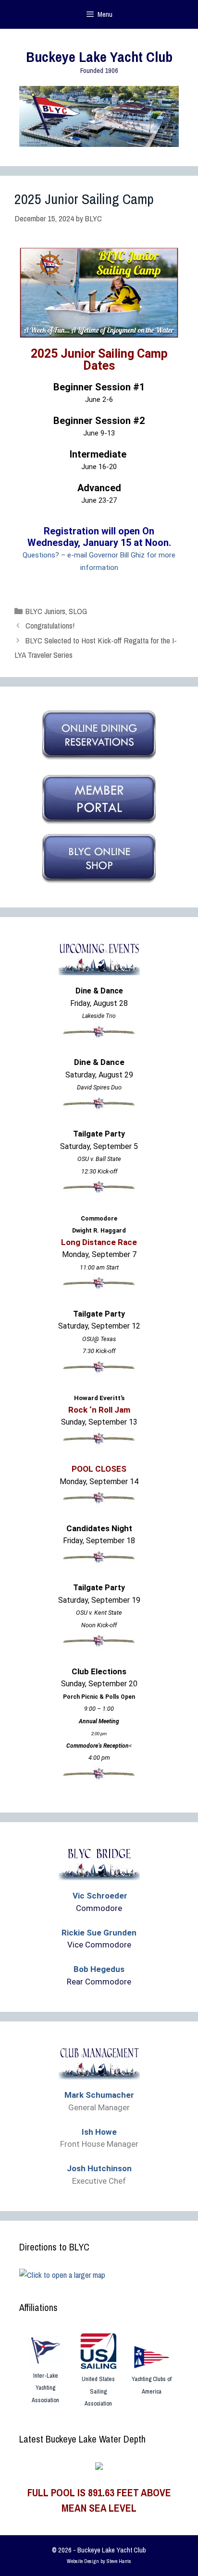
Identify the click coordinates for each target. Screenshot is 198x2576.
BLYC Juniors (45, 611)
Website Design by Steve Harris (99, 2561)
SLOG (78, 611)
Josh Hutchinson (99, 2168)
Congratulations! (50, 625)
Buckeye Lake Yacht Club (99, 57)
